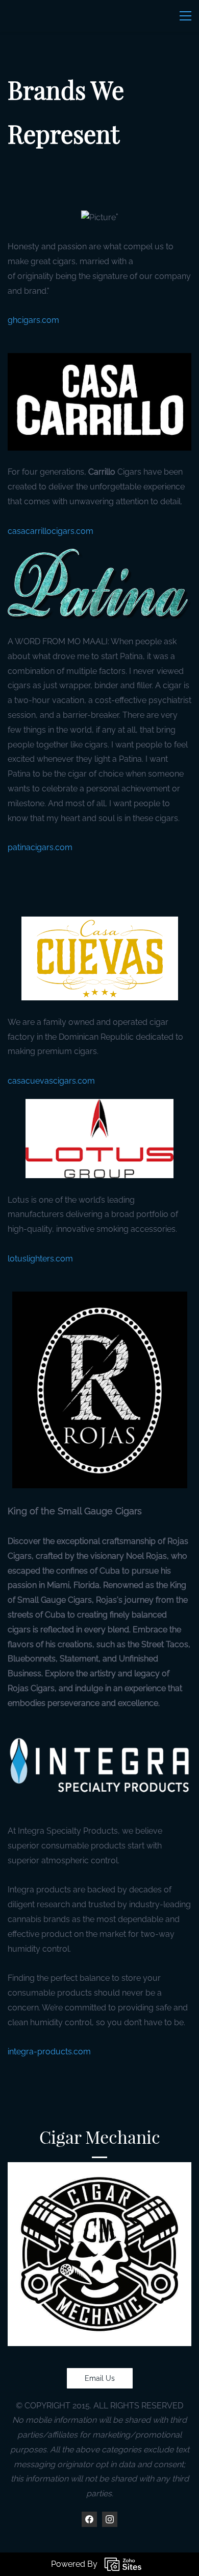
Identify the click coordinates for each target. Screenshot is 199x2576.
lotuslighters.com (40, 1259)
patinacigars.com (40, 847)
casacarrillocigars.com (51, 531)
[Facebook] (89, 2519)
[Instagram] (110, 2519)
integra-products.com (49, 2052)
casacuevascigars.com (51, 1081)
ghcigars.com (33, 320)
